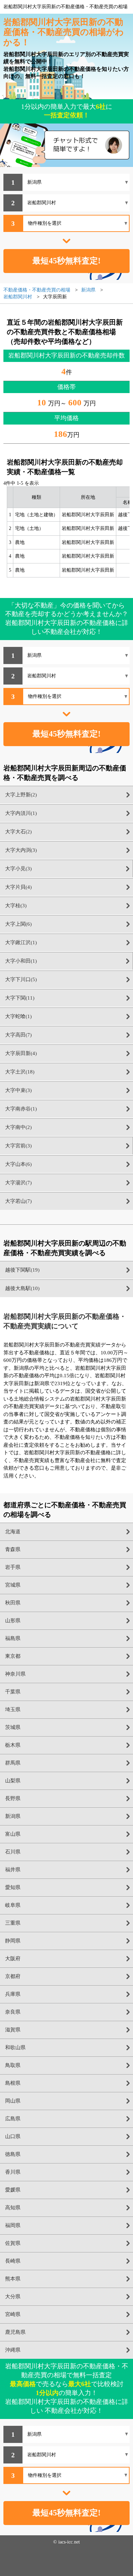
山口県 (13, 2136)
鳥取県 (13, 2065)
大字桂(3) (16, 906)
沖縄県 (13, 2350)
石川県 (13, 1852)
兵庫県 (13, 1994)
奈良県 (13, 2012)
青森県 (13, 1549)
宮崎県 (13, 2314)
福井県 (13, 1870)
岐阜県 (13, 1905)
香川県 (13, 2172)
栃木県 (13, 1745)
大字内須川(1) (21, 813)
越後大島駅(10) (22, 1288)
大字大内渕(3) (21, 850)
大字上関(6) (18, 924)
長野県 (13, 1798)
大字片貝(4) (18, 887)
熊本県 (13, 2279)
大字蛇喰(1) (18, 1016)
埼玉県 (13, 1709)
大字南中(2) (18, 1127)
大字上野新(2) (21, 795)
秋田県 (13, 1603)
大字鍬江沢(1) (21, 942)
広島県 (13, 2119)
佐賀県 (13, 2243)
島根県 (13, 2083)
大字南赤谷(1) (21, 1109)
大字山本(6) (18, 1164)
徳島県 (13, 2154)
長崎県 (13, 2261)
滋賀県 (13, 2030)
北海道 (13, 1532)
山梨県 (13, 1781)
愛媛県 (13, 2190)
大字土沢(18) (20, 1072)
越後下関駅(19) (22, 1270)
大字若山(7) (18, 1201)
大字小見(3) (18, 869)
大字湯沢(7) (18, 1183)
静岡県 (13, 1941)
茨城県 (13, 1727)
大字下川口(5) (21, 979)
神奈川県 (15, 1674)
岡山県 (13, 2101)
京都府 (13, 1976)
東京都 (13, 1656)
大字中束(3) (18, 1090)
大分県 (13, 2297)
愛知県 (13, 1887)
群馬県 (13, 1763)
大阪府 (13, 1959)
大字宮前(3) (18, 1146)
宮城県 (13, 1585)
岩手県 (13, 1567)
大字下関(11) (20, 998)
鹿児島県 (15, 2332)
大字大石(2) (18, 832)
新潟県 (13, 1816)
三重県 (13, 1923)
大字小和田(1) (21, 961)
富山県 (13, 1834)
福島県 (13, 1638)
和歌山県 (15, 2047)
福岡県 (13, 2225)
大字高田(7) (18, 1035)
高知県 (13, 2208)
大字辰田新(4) (21, 1053)
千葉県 (13, 1692)
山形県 (13, 1621)
